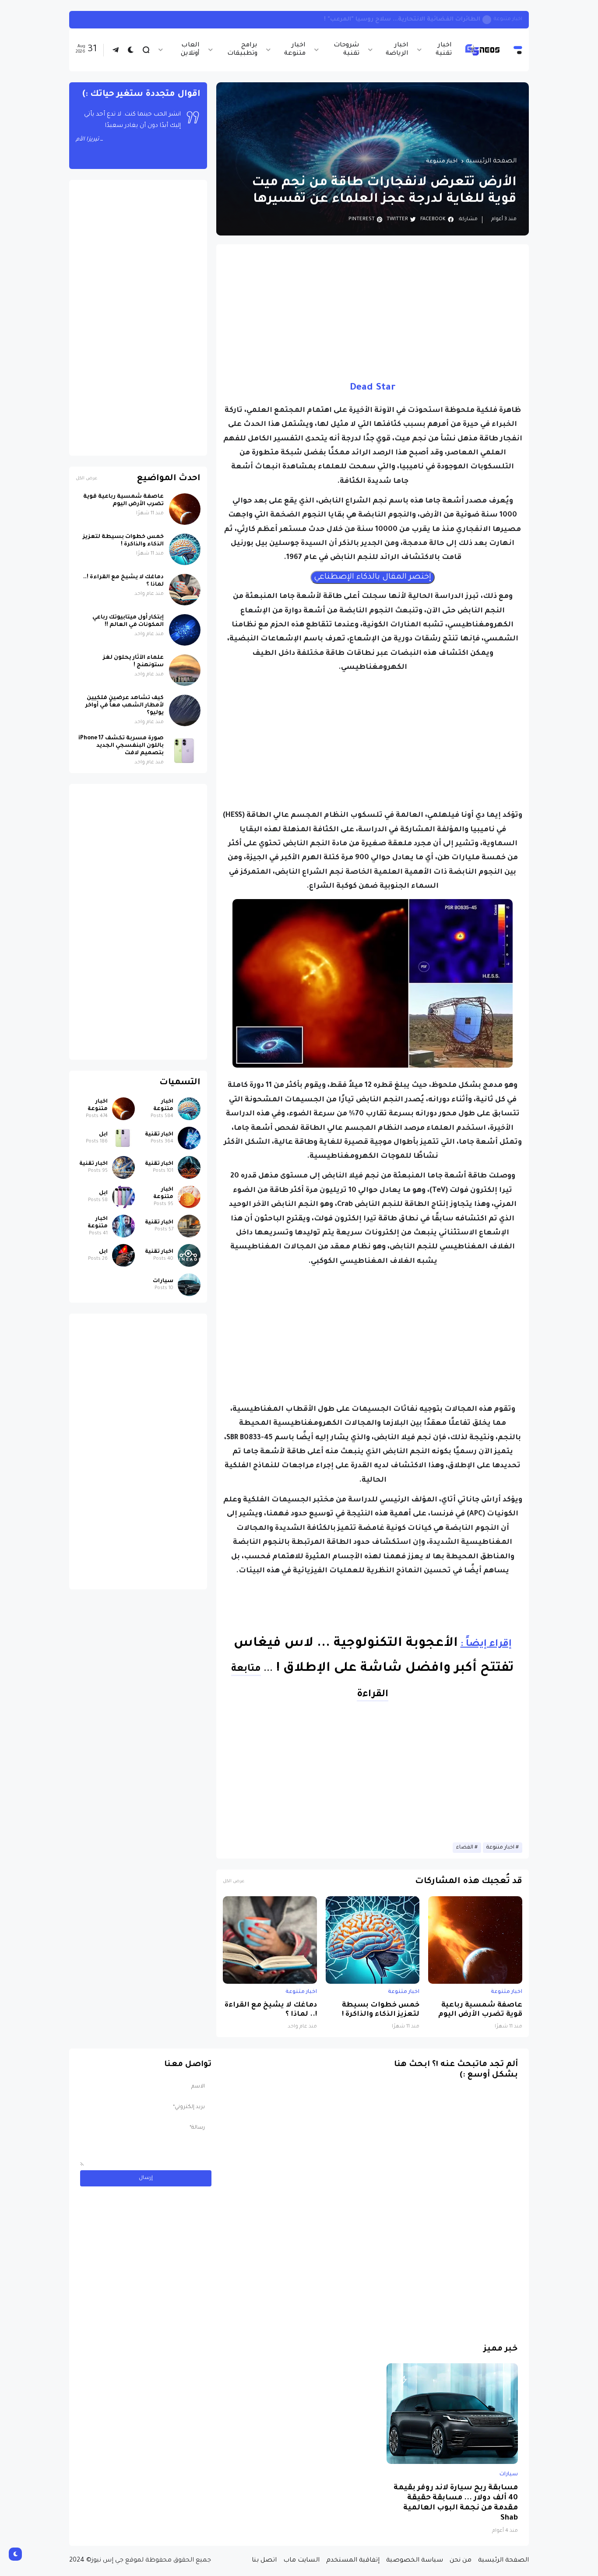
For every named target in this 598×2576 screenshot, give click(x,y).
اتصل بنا (264, 2561)
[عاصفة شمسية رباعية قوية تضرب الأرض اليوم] (475, 1940)
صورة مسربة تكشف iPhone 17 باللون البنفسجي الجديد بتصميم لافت (121, 746)
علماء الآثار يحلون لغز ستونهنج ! (133, 662)
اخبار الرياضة (397, 50)
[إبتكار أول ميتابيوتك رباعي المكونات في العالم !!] (185, 630)
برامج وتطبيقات (242, 50)
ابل (103, 1135)
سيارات (163, 1281)
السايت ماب (301, 2561)
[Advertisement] (373, 312)
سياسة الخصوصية (415, 2561)
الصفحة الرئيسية (491, 162)
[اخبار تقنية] (189, 1138)
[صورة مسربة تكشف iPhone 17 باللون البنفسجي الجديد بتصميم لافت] (185, 751)
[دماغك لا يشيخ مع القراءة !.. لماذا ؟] (270, 1940)
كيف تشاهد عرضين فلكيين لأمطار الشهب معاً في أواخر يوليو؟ (125, 706)
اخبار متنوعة (295, 50)
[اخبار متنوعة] (189, 1109)
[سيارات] (189, 1285)
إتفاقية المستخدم (353, 2561)
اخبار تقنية (444, 50)
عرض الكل (234, 1882)
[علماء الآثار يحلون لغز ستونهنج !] (185, 670)
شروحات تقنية (346, 50)
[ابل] (123, 1138)
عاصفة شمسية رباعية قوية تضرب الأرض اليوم (480, 2010)
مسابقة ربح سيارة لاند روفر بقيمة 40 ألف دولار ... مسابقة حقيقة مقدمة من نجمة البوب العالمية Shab (456, 2503)
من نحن (461, 2561)
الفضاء (465, 1848)
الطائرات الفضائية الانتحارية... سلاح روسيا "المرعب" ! (402, 19)
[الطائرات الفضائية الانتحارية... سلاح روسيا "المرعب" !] (487, 20)
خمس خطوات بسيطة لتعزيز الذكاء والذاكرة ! (381, 2010)
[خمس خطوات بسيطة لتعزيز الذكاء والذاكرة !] (373, 1940)
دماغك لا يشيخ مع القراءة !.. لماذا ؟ (271, 2010)
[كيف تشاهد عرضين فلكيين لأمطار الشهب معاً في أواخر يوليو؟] (185, 710)
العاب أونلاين (190, 50)
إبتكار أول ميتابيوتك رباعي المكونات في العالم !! (128, 621)
